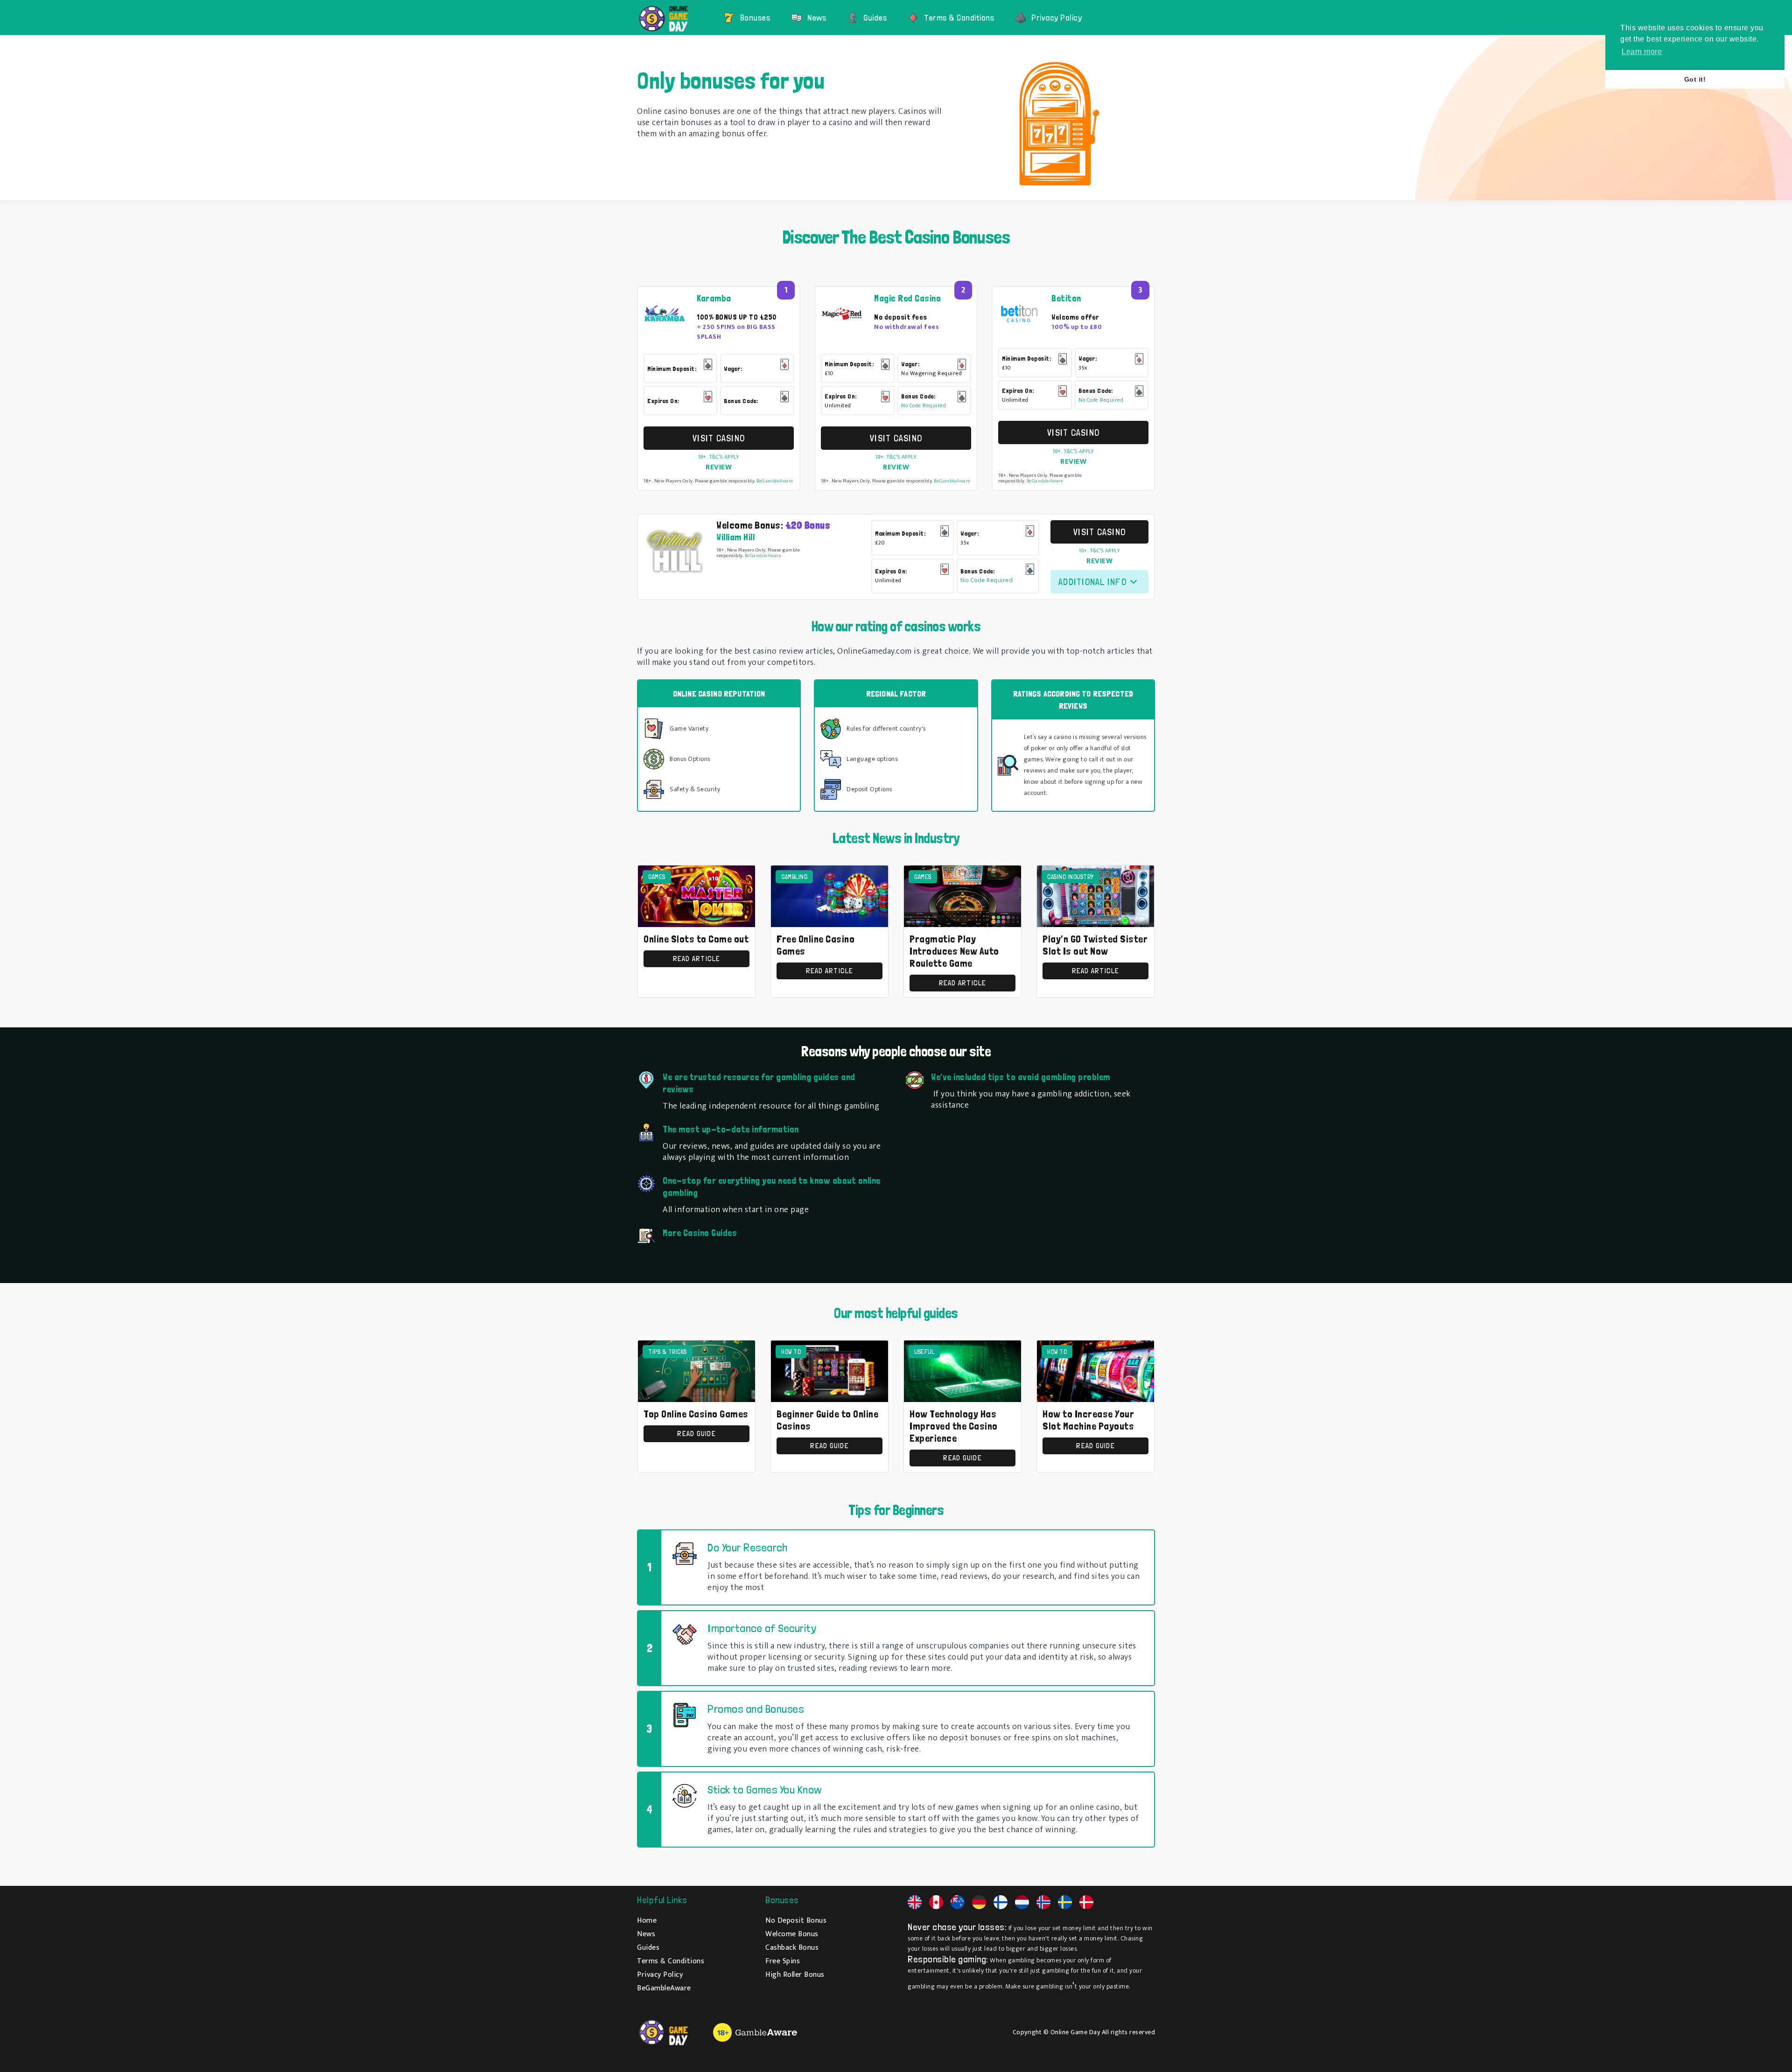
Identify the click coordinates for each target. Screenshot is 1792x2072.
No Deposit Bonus (796, 1921)
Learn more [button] (1642, 52)
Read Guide (696, 1434)
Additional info (1092, 582)
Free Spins (783, 1961)
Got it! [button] (1695, 79)
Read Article (697, 959)
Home (647, 1921)
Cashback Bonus (792, 1948)
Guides (875, 17)
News (817, 17)
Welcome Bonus (792, 1934)
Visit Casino (719, 438)
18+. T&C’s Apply (719, 457)
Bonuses (755, 17)
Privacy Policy (1057, 17)
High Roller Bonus (795, 1975)
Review (719, 467)
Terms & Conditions (959, 17)
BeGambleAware (775, 481)
